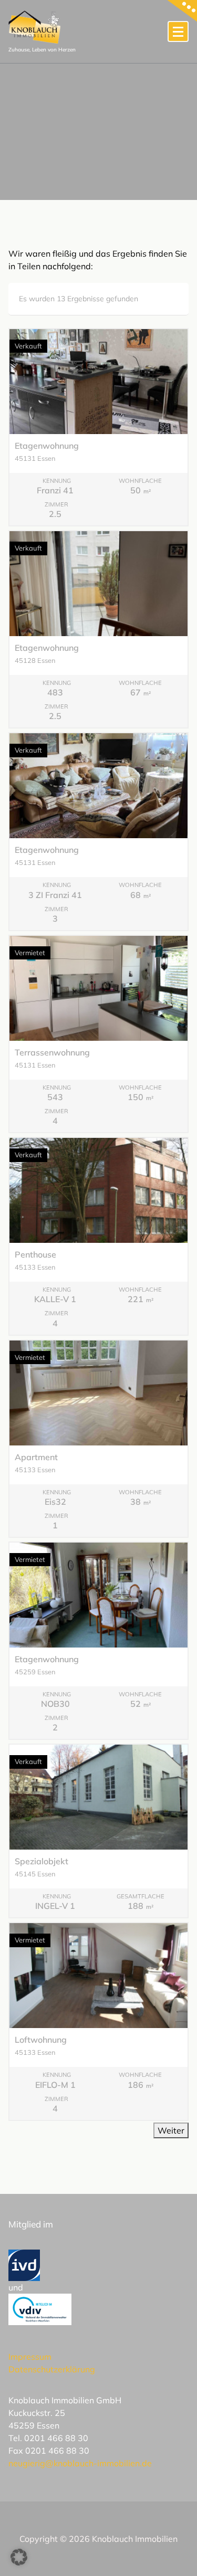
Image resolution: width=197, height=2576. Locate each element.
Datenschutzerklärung (52, 2369)
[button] (19, 2557)
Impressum (30, 2357)
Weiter (171, 2130)
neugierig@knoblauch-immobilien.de (80, 2463)
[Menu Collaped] (178, 31)
